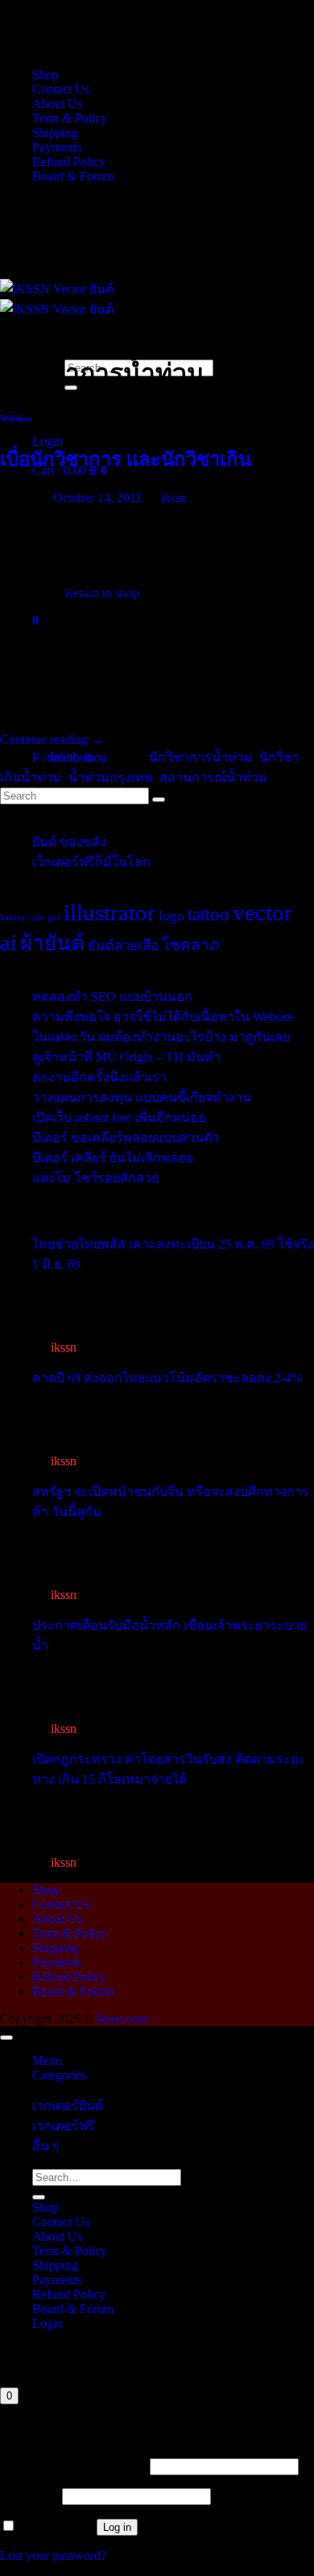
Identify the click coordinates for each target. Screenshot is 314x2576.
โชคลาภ (191, 945)
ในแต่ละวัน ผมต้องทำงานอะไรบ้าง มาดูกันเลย (161, 1037)
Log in (117, 2527)
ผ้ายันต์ (52, 943)
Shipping (55, 133)
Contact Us (61, 89)
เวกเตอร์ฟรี (64, 2126)
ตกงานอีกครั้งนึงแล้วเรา (99, 1077)
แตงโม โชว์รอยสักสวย (95, 1178)
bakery (13, 918)
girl (54, 918)
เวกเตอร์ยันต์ (68, 2106)
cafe (37, 918)
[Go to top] (6, 2038)
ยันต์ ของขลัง (69, 842)
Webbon (16, 418)
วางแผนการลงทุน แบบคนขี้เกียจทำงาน (142, 1097)
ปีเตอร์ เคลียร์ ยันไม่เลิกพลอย (113, 1158)
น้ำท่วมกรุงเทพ (111, 777)
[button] (48, 441)
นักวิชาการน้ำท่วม (201, 757)
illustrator (109, 912)
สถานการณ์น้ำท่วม (213, 777)
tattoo (209, 914)
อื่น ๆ (46, 2146)
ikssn (174, 498)
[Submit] (39, 2197)
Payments (57, 147)
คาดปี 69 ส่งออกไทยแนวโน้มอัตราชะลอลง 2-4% (167, 1378)
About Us (57, 104)
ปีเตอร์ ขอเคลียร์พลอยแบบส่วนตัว (126, 1138)
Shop (45, 75)
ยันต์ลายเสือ (123, 946)
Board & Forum (73, 176)
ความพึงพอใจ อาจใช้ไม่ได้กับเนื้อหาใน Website (163, 1017)
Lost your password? (53, 2555)
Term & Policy (70, 118)
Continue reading (52, 740)
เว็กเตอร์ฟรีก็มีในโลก (91, 862)
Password (29, 2496)
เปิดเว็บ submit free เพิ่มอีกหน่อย (119, 1118)
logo (171, 916)
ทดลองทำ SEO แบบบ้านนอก (112, 997)
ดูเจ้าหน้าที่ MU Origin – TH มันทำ (126, 1057)
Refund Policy (69, 162)
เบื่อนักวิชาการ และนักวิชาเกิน (126, 459)
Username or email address (73, 2466)
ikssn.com (122, 2019)
